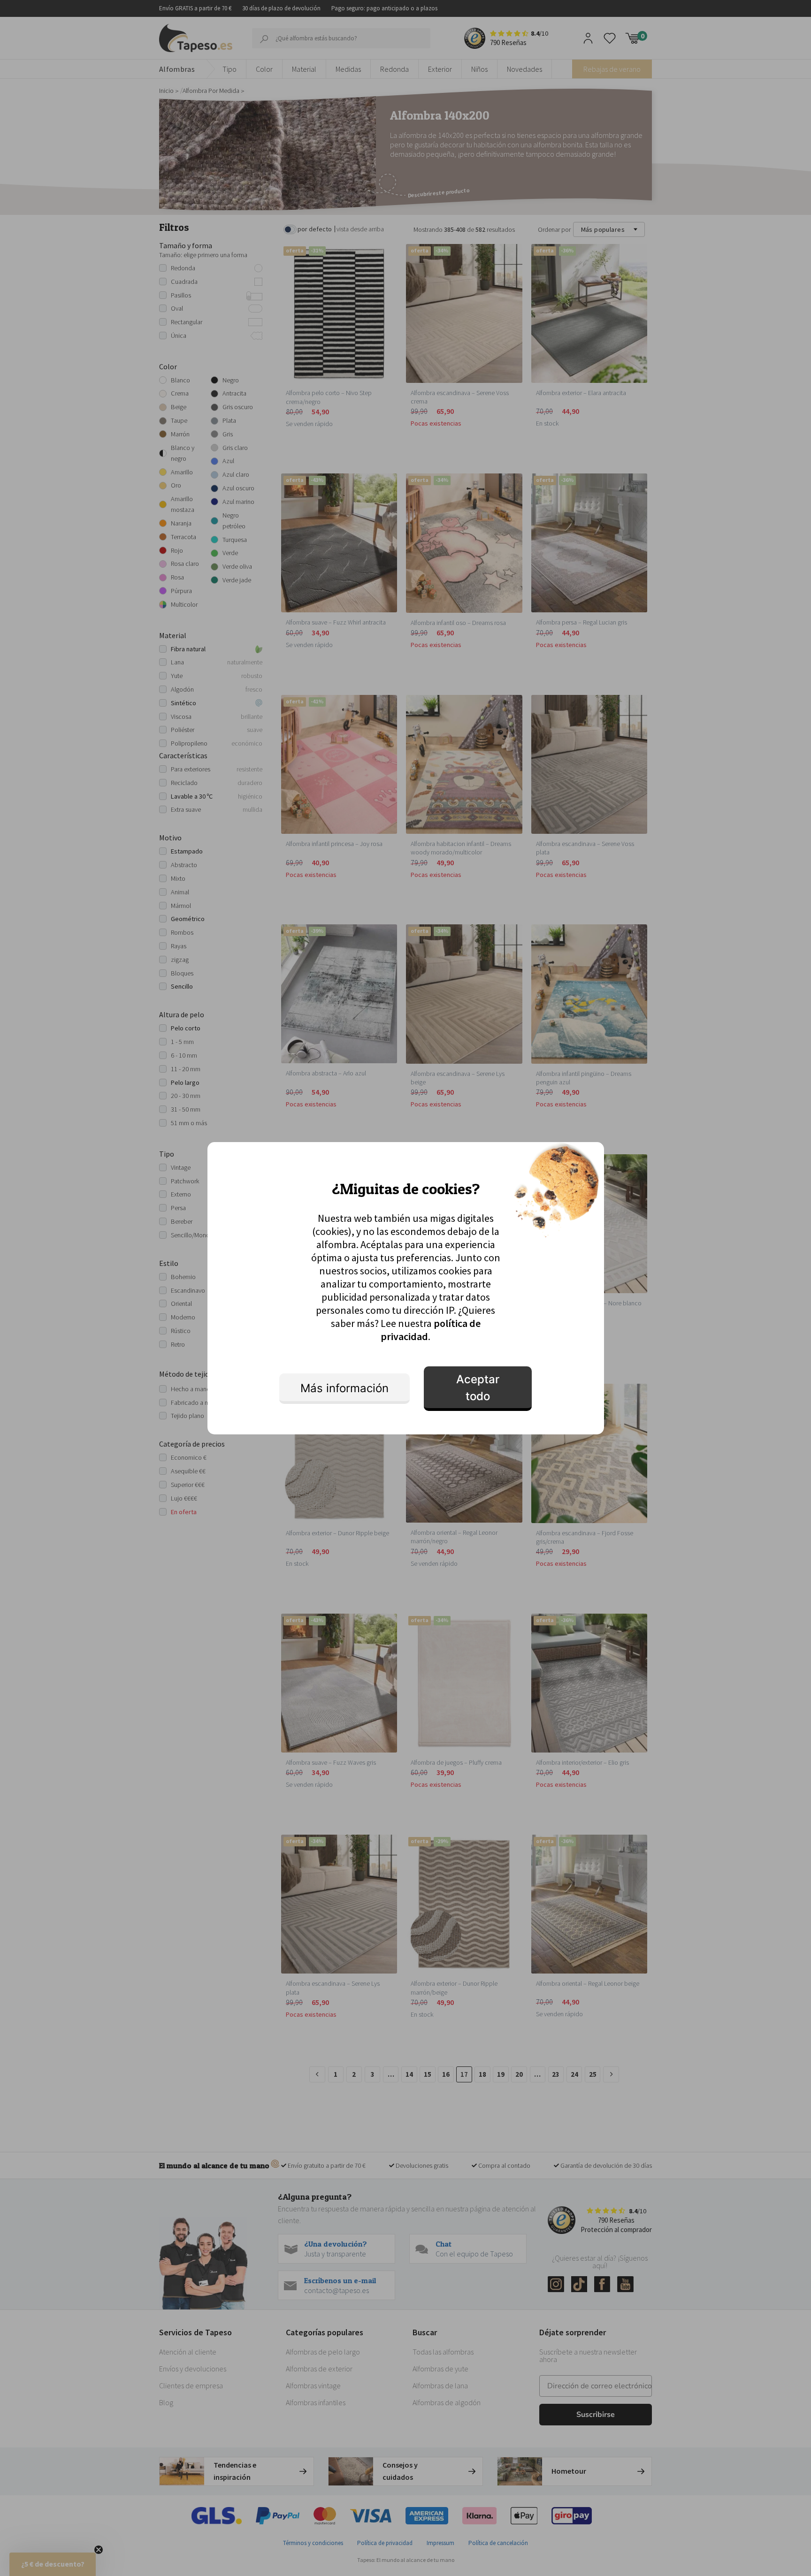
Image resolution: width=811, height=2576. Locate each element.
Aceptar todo (478, 1388)
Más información (344, 1388)
